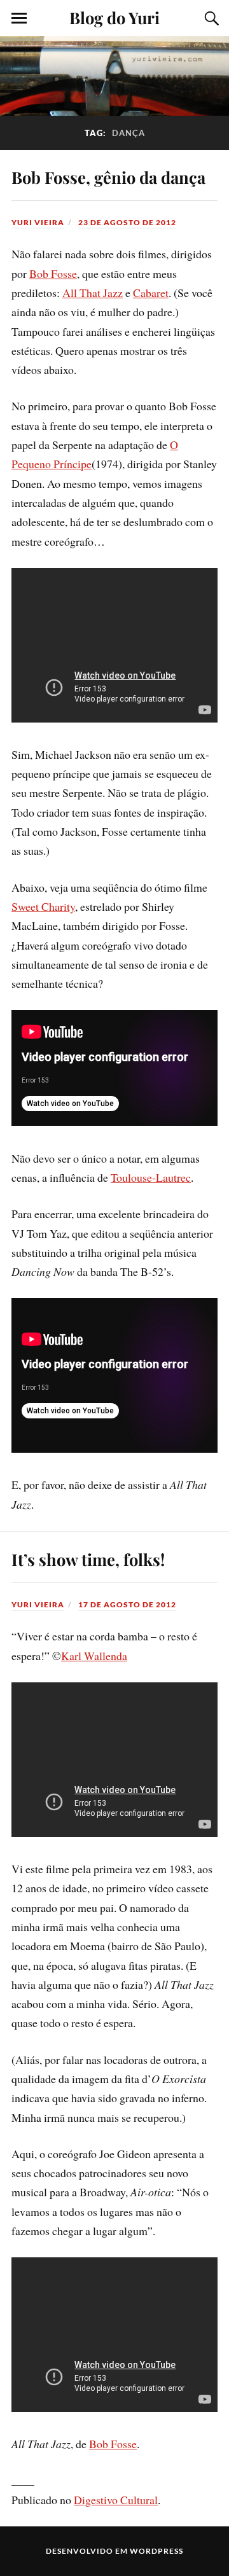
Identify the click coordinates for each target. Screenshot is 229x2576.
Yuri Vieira (38, 222)
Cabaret (151, 293)
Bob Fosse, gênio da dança (108, 177)
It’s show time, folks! (88, 1559)
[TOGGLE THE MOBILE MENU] (19, 18)
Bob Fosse (53, 274)
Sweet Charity (43, 906)
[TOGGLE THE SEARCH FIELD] (210, 18)
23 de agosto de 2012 (127, 222)
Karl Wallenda (94, 1656)
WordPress (156, 2551)
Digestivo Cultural (116, 2500)
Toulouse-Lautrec (151, 1177)
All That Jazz (93, 293)
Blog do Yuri (114, 17)
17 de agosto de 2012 (127, 1604)
